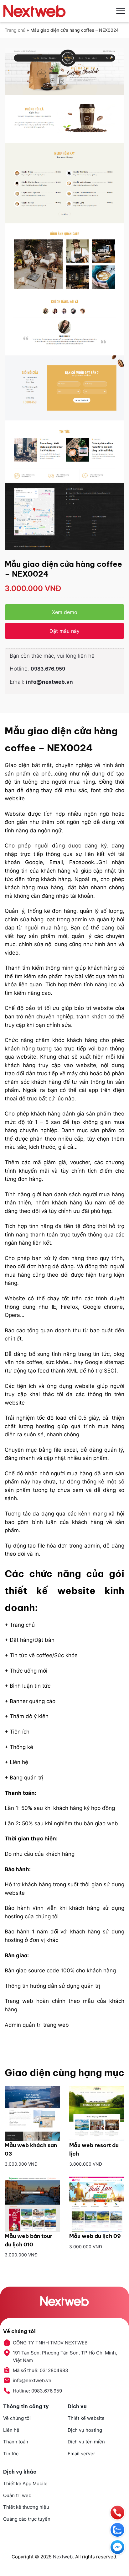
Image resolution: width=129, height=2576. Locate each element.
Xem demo (65, 612)
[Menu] (121, 11)
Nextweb (63, 2557)
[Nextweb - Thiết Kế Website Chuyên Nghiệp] (34, 11)
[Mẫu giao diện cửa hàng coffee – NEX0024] (64, 299)
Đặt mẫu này (64, 631)
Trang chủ (15, 30)
